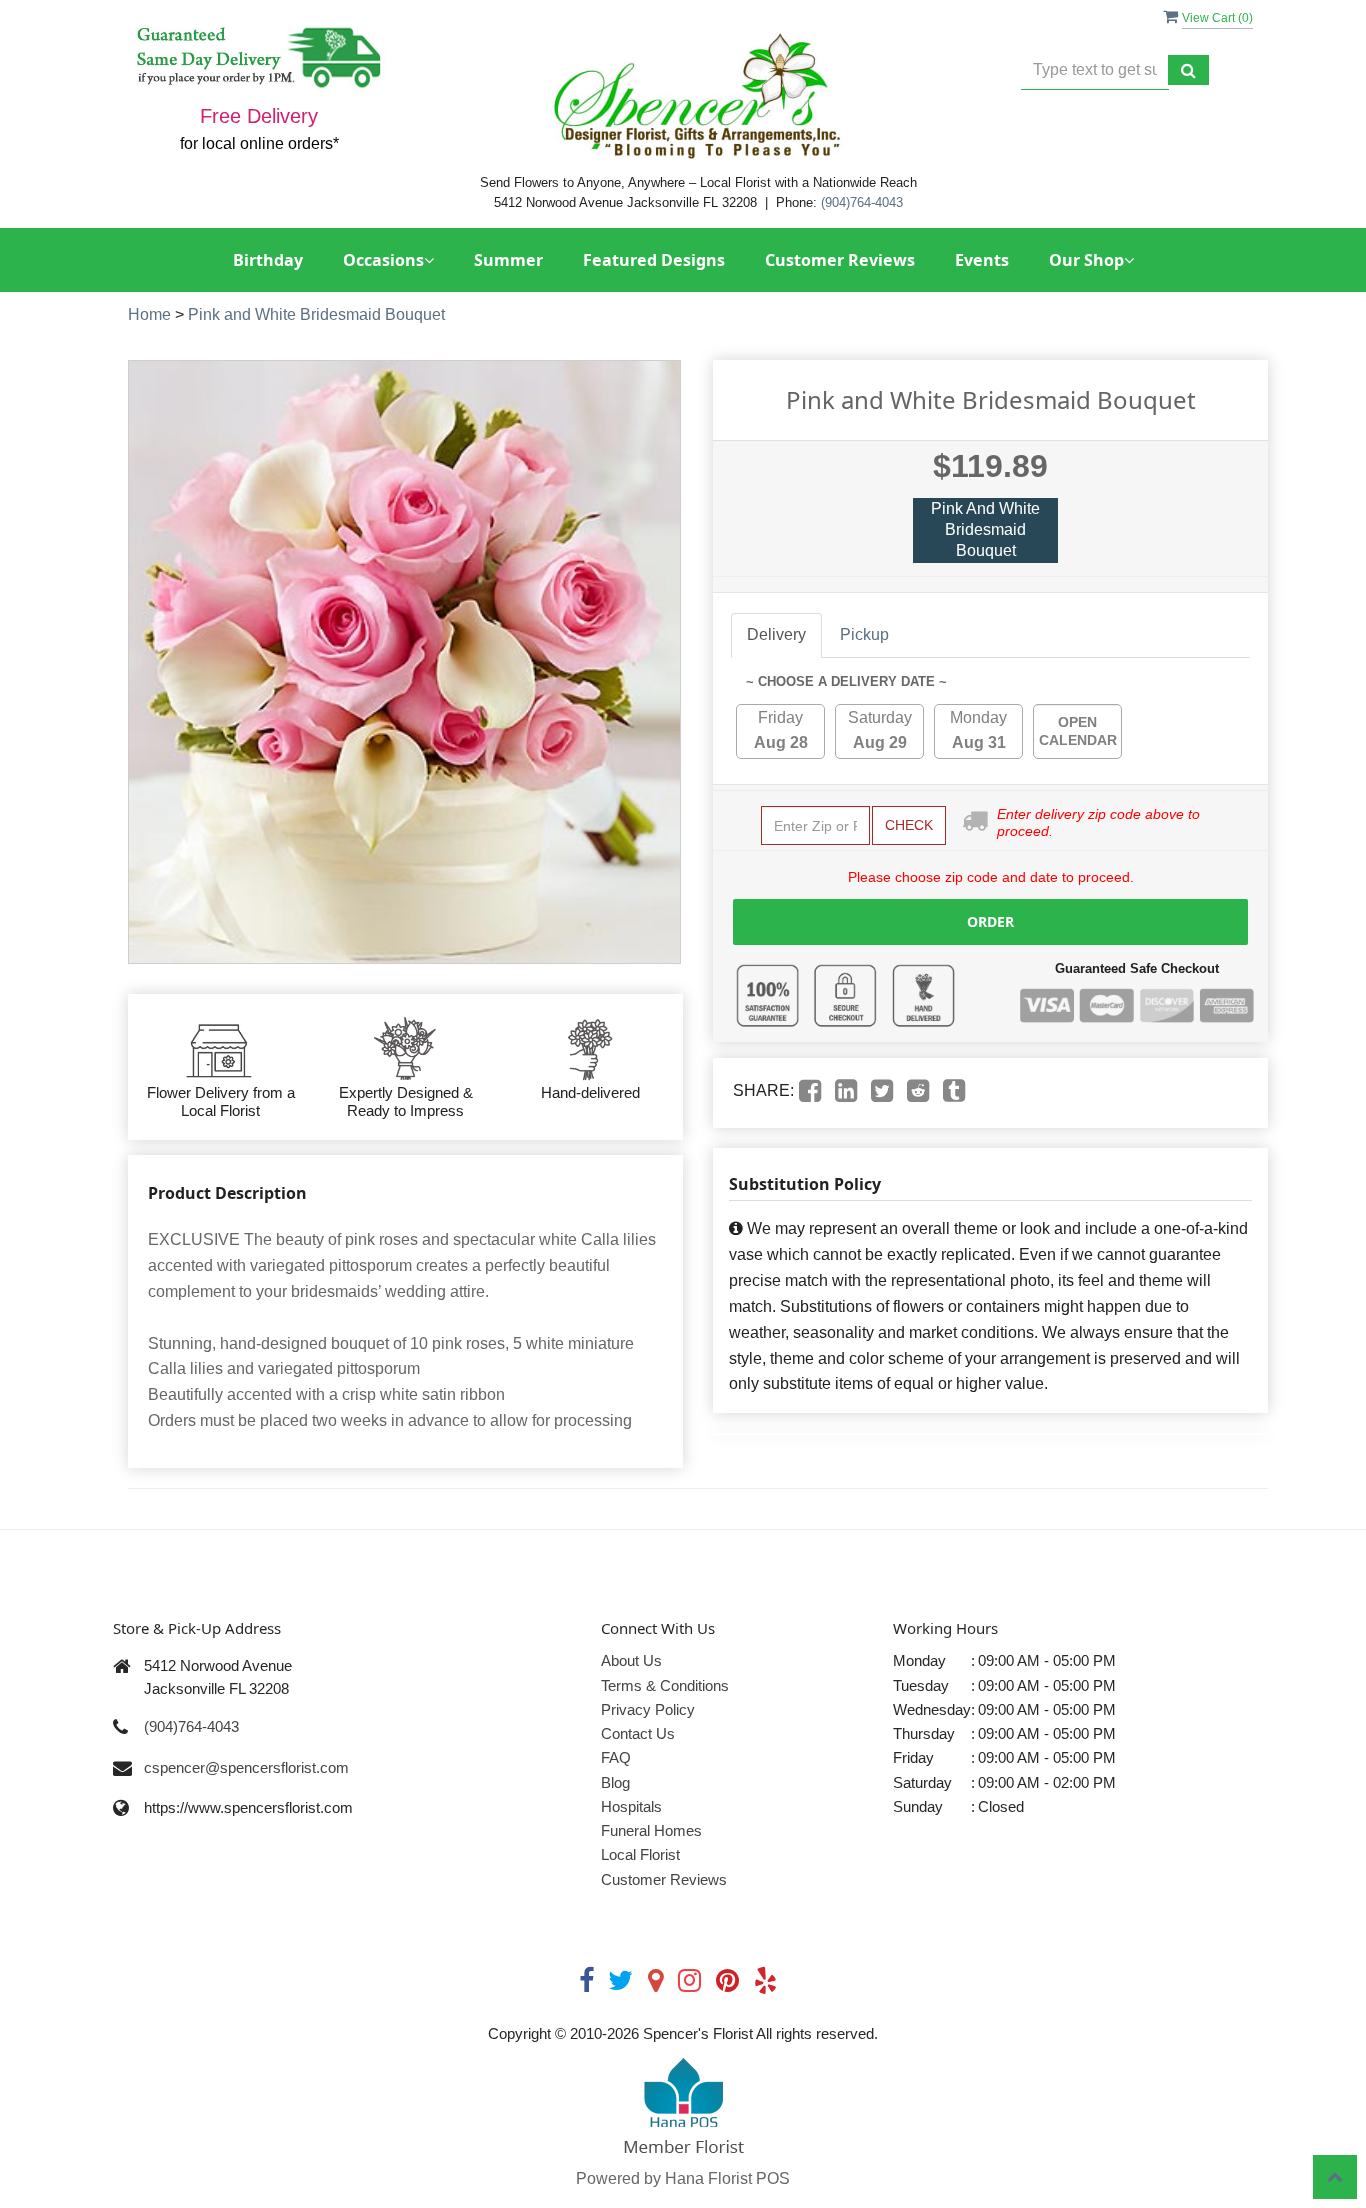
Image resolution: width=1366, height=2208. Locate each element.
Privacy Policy (648, 1709)
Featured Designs (654, 260)
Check (909, 825)
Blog (615, 1782)
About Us (631, 1660)
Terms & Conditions (665, 1685)
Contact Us (638, 1733)
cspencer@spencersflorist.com (246, 1767)
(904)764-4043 (862, 202)
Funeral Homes (651, 1830)
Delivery (776, 634)
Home (149, 314)
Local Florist (640, 1854)
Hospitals (631, 1806)
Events (982, 260)
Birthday (268, 260)
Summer (508, 260)
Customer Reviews (840, 260)
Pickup (864, 634)
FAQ (616, 1757)
